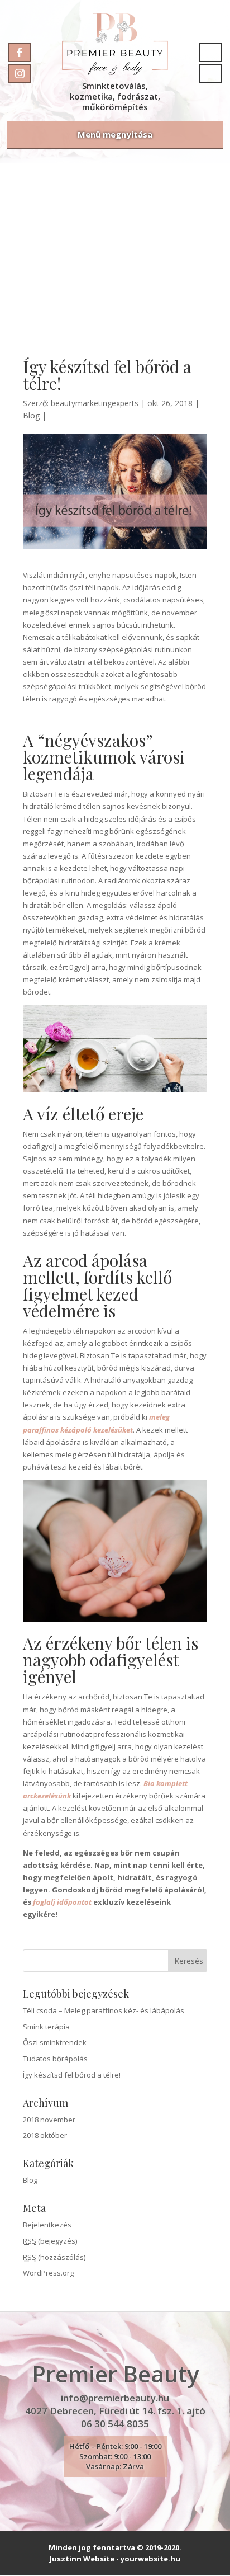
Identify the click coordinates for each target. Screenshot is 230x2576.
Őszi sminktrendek (55, 2042)
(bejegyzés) (50, 2241)
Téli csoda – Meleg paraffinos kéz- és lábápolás (104, 2010)
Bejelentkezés (47, 2225)
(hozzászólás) (54, 2257)
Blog (31, 415)
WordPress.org (48, 2273)
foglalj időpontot (62, 1902)
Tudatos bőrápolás (55, 2059)
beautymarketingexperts (95, 403)
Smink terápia (46, 2027)
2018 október (45, 2135)
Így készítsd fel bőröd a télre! (72, 2075)
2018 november (49, 2120)
